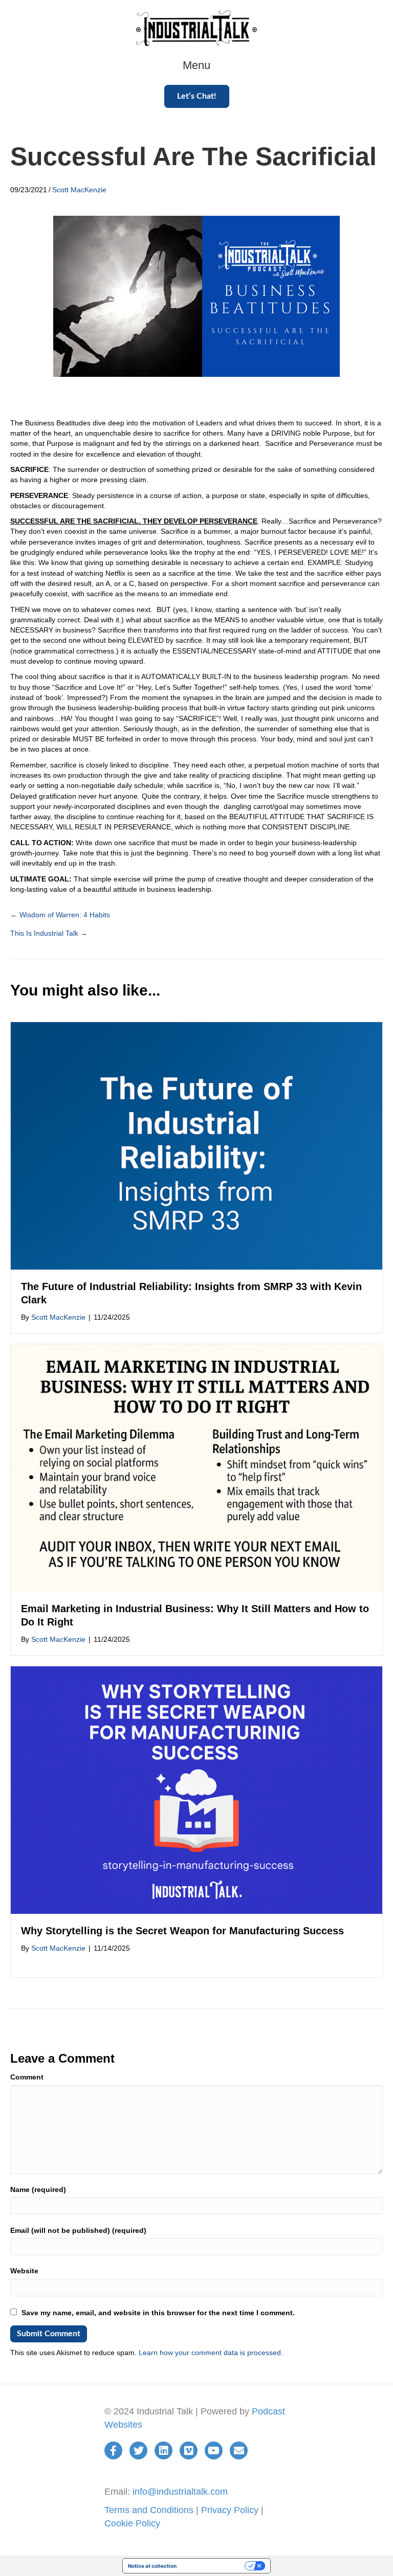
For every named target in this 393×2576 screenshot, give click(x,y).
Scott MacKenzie (79, 190)
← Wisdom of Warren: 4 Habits (60, 915)
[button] (197, 96)
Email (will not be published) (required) (78, 2230)
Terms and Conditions (149, 2510)
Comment (27, 2077)
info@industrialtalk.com (180, 2492)
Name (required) (38, 2189)
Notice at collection (152, 2566)
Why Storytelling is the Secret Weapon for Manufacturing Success (182, 1931)
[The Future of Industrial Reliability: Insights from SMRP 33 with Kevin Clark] (196, 1145)
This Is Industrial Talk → (49, 933)
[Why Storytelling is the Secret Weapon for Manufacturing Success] (196, 1790)
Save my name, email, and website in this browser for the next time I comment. (158, 2313)
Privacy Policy (230, 2510)
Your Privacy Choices (214, 2566)
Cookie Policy (132, 2523)
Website (24, 2271)
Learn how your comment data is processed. (211, 2353)
